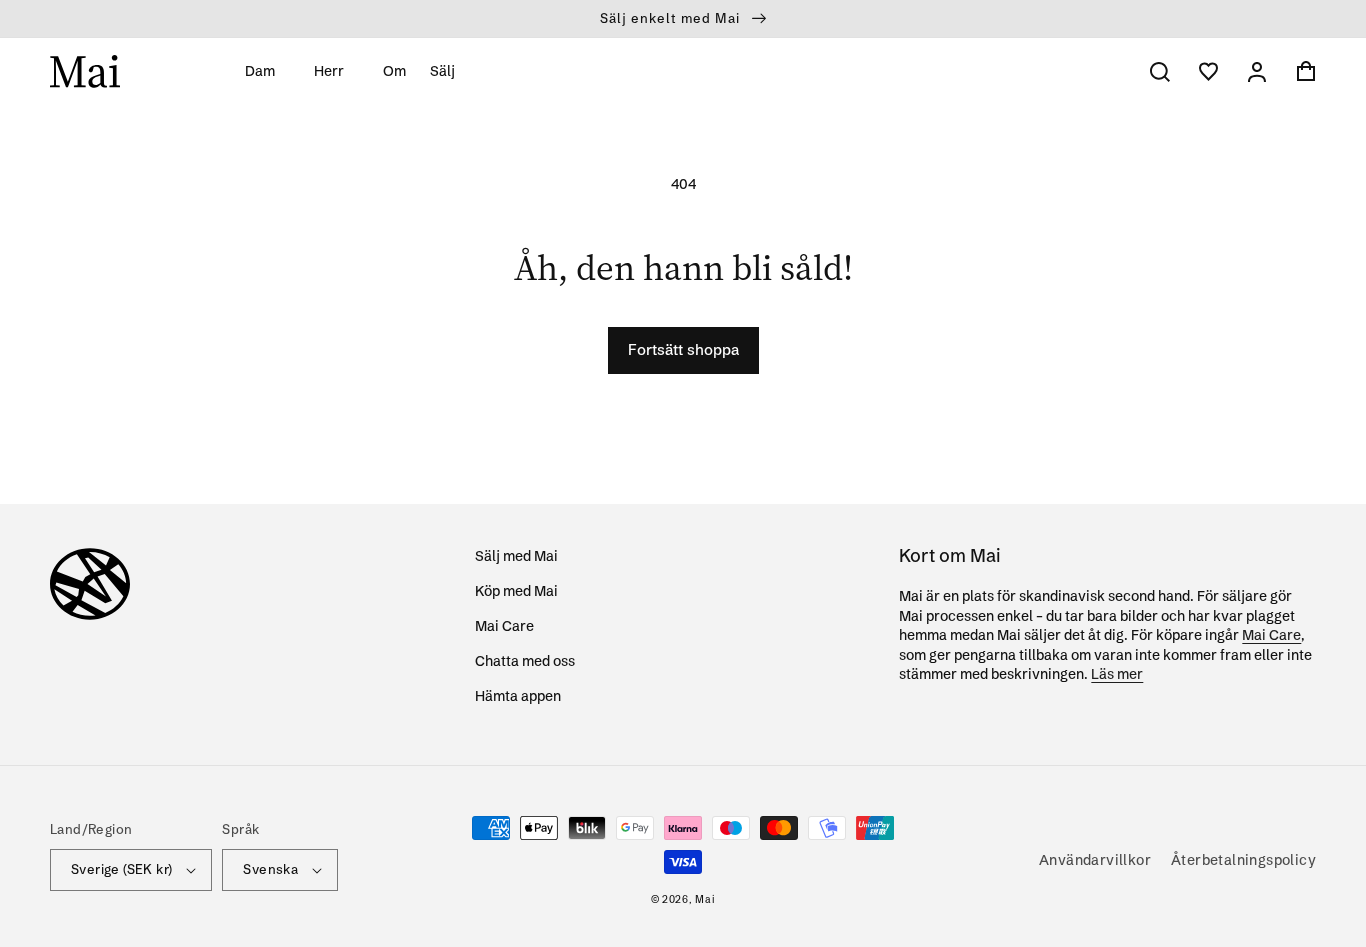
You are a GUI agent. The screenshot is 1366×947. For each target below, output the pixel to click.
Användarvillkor (1095, 860)
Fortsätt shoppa (683, 349)
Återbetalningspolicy (1243, 860)
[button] (267, 71)
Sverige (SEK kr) (121, 869)
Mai (705, 899)
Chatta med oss (525, 661)
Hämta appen (518, 696)
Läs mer (1117, 674)
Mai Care (504, 626)
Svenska (270, 869)
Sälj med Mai (516, 556)
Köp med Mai (516, 591)
